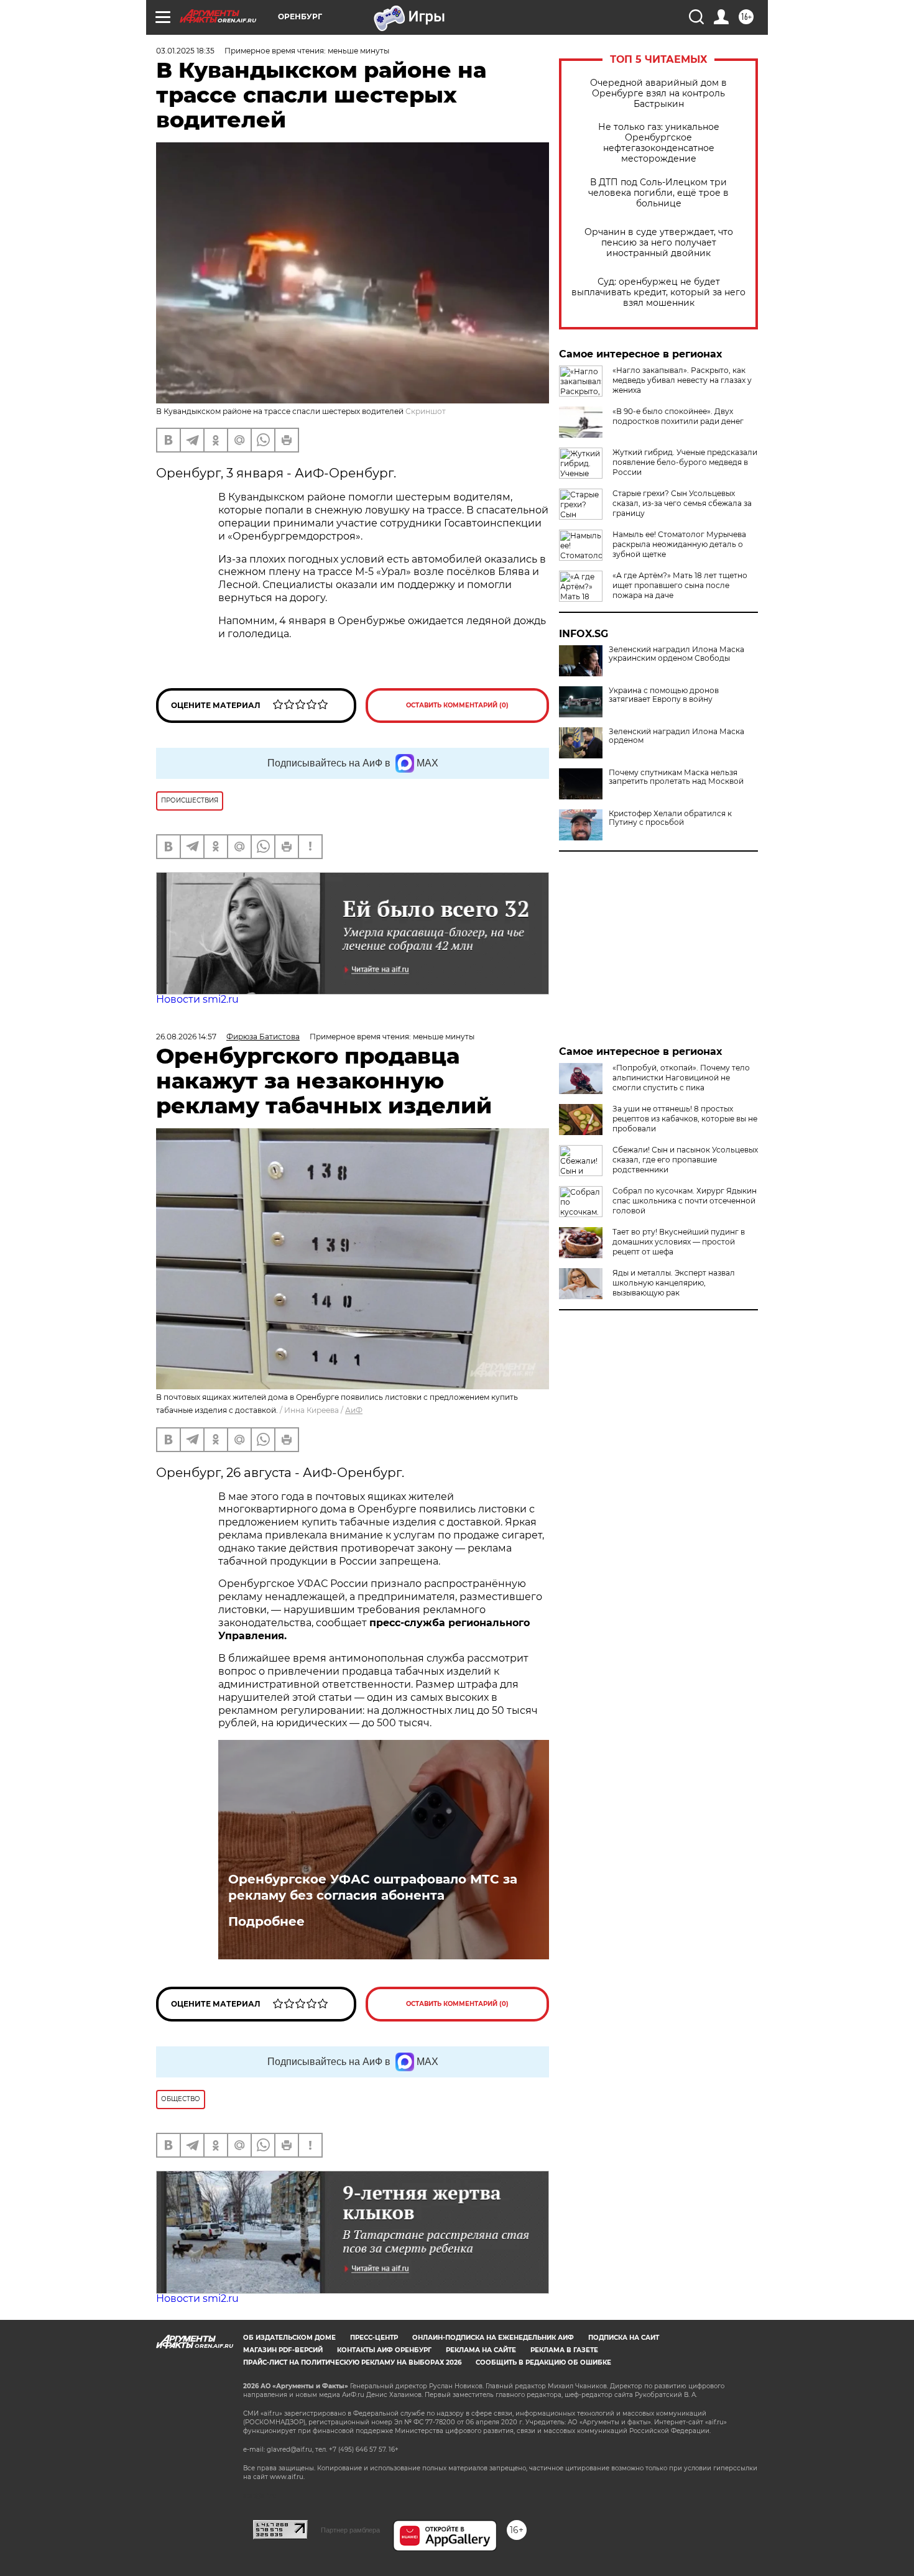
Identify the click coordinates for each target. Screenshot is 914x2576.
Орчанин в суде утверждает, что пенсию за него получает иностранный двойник (659, 243)
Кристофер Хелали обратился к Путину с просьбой (670, 818)
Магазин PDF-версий (283, 2350)
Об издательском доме (289, 2338)
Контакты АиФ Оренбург (384, 2350)
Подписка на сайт (624, 2338)
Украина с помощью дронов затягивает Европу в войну (664, 695)
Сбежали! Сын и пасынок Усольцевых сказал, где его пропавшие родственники (685, 1160)
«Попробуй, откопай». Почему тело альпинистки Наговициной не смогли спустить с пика (681, 1078)
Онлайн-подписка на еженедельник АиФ (493, 2338)
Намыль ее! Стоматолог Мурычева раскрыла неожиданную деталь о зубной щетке (679, 544)
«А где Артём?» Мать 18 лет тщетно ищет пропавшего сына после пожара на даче (680, 585)
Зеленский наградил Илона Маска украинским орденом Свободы (676, 654)
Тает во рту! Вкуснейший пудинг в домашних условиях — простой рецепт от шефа (679, 1242)
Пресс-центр (374, 2338)
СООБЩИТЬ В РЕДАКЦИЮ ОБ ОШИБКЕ (543, 2362)
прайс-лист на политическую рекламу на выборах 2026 (352, 2362)
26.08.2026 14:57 (186, 1037)
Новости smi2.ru (197, 999)
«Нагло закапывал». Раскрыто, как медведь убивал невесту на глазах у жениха (682, 380)
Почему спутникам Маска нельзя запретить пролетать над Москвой (676, 777)
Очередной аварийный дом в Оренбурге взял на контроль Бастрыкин (658, 94)
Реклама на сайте (481, 2350)
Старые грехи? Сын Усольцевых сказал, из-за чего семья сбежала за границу (682, 503)
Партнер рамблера (350, 2530)
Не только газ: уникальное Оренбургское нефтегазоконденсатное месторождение (659, 143)
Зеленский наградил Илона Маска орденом (676, 736)
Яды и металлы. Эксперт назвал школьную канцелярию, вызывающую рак (674, 1283)
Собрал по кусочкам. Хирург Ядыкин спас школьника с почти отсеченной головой (685, 1201)
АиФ (354, 1410)
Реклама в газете (564, 2350)
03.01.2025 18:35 (185, 51)
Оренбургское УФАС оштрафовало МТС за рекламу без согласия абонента (373, 1887)
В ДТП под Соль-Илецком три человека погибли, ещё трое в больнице (658, 193)
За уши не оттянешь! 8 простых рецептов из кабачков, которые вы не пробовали (685, 1119)
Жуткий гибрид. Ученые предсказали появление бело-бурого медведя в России (685, 462)
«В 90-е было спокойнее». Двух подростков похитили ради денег (678, 416)
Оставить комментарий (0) (457, 705)
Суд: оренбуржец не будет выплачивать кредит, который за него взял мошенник (658, 292)
